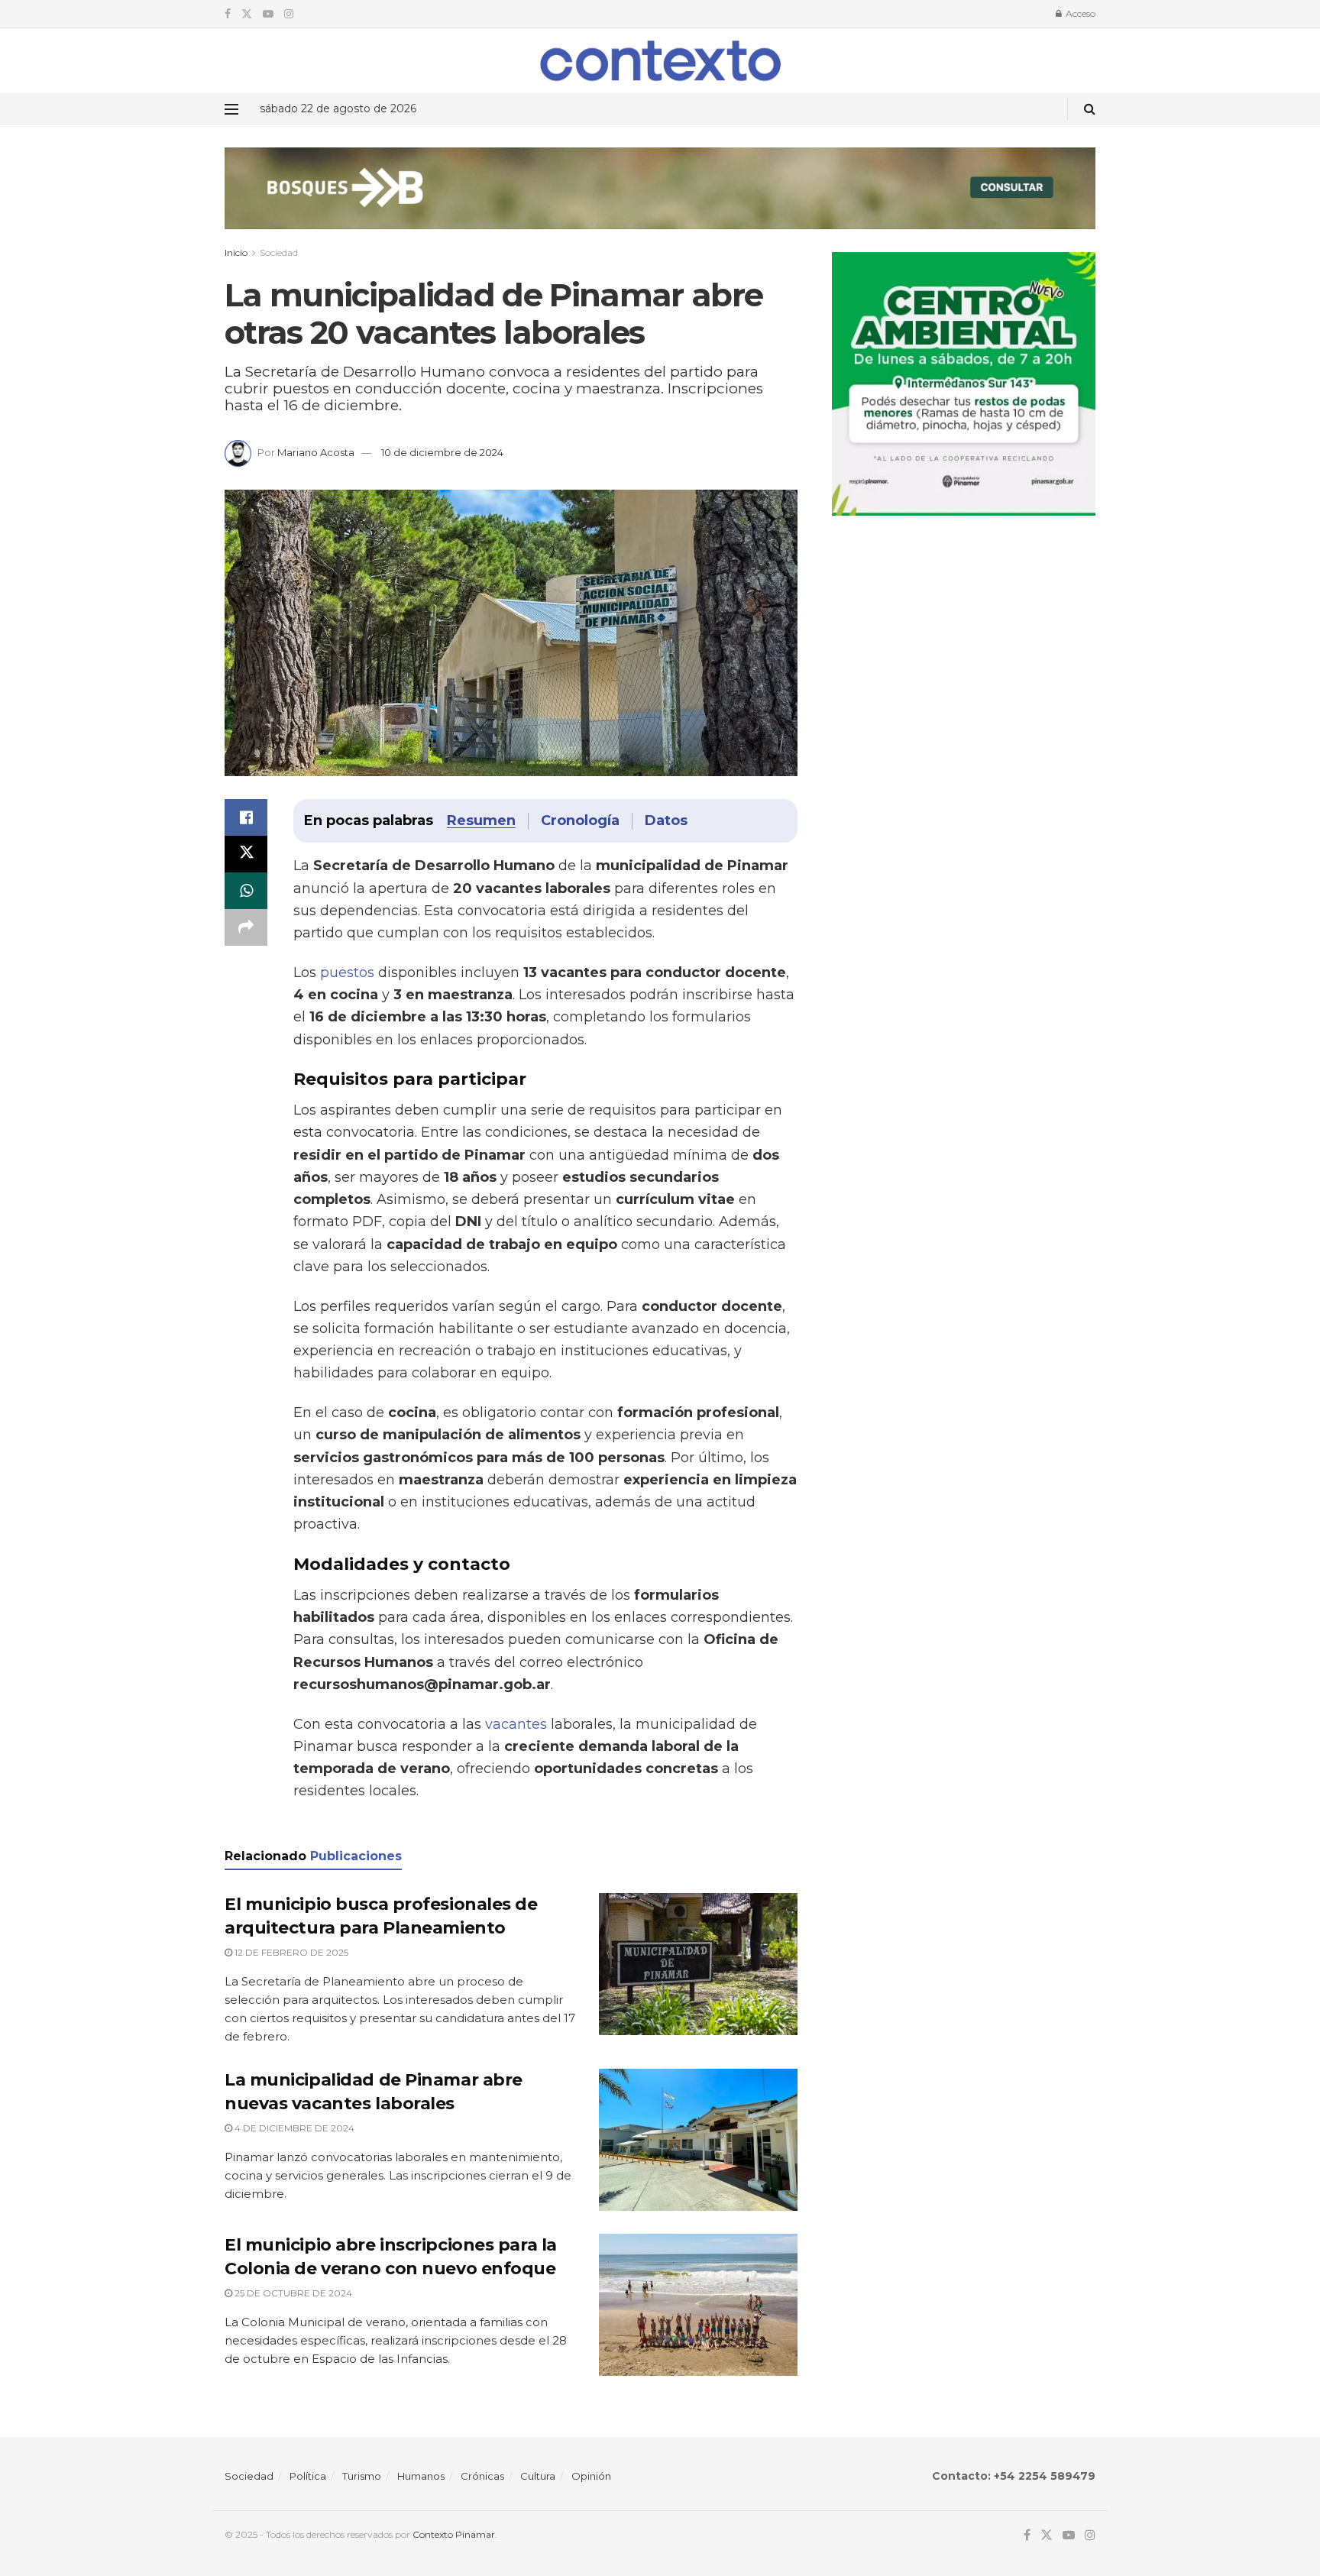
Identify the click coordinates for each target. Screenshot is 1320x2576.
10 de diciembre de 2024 (442, 452)
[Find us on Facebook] (228, 14)
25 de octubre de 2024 (292, 2293)
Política (308, 2476)
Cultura (538, 2476)
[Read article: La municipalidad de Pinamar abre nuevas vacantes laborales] (698, 2140)
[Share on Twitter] (246, 854)
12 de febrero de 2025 (290, 1952)
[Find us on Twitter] (247, 14)
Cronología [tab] (580, 820)
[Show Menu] (231, 109)
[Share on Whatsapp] (246, 891)
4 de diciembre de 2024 (293, 2128)
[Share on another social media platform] (246, 927)
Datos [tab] (666, 820)
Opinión (591, 2476)
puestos (347, 972)
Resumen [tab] (481, 820)
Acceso (1079, 13)
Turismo (362, 2476)
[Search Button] (1090, 109)
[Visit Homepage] (660, 60)
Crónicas (482, 2476)
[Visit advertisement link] (660, 200)
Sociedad (279, 252)
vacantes (516, 1724)
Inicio (236, 252)
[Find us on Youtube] (268, 14)
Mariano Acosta (316, 452)
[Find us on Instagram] (289, 14)
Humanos (421, 2476)
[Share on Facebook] (246, 817)
